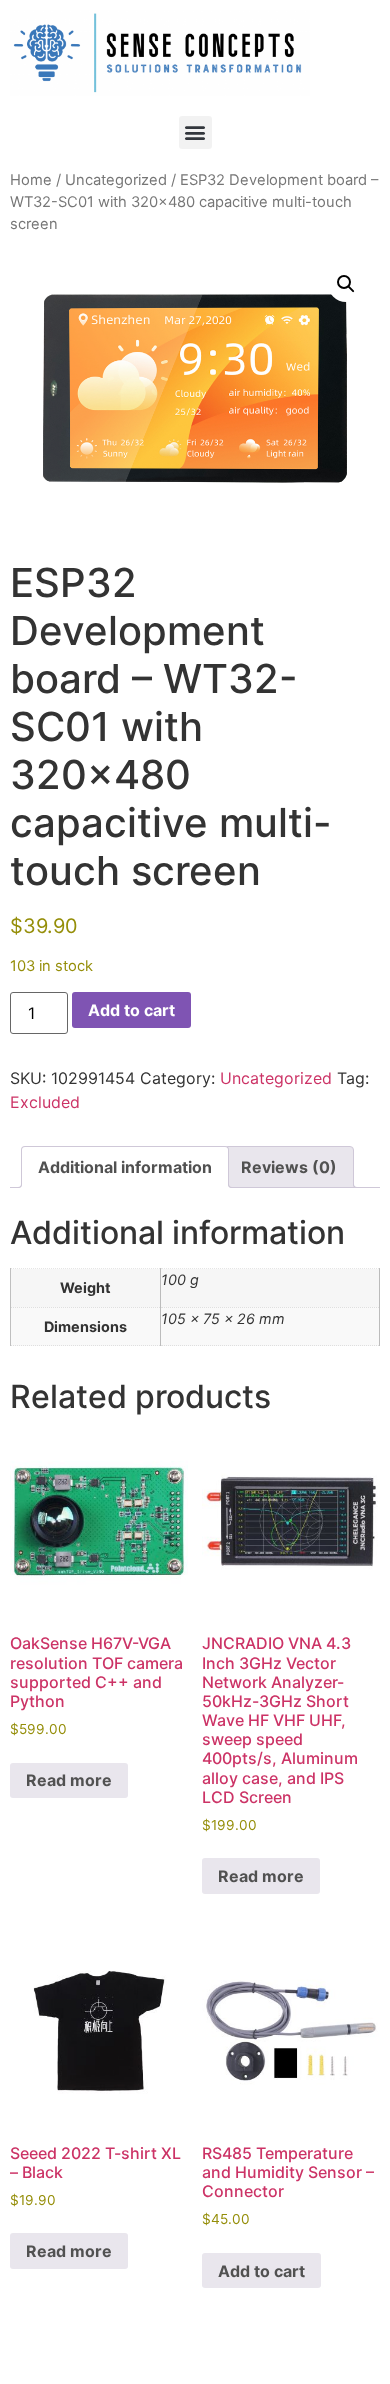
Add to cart (131, 1010)
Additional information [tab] (125, 1167)
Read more (69, 1780)
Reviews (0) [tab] (289, 1167)
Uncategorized (116, 180)
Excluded (45, 1102)
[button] (195, 132)
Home (31, 180)
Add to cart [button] (261, 2271)
